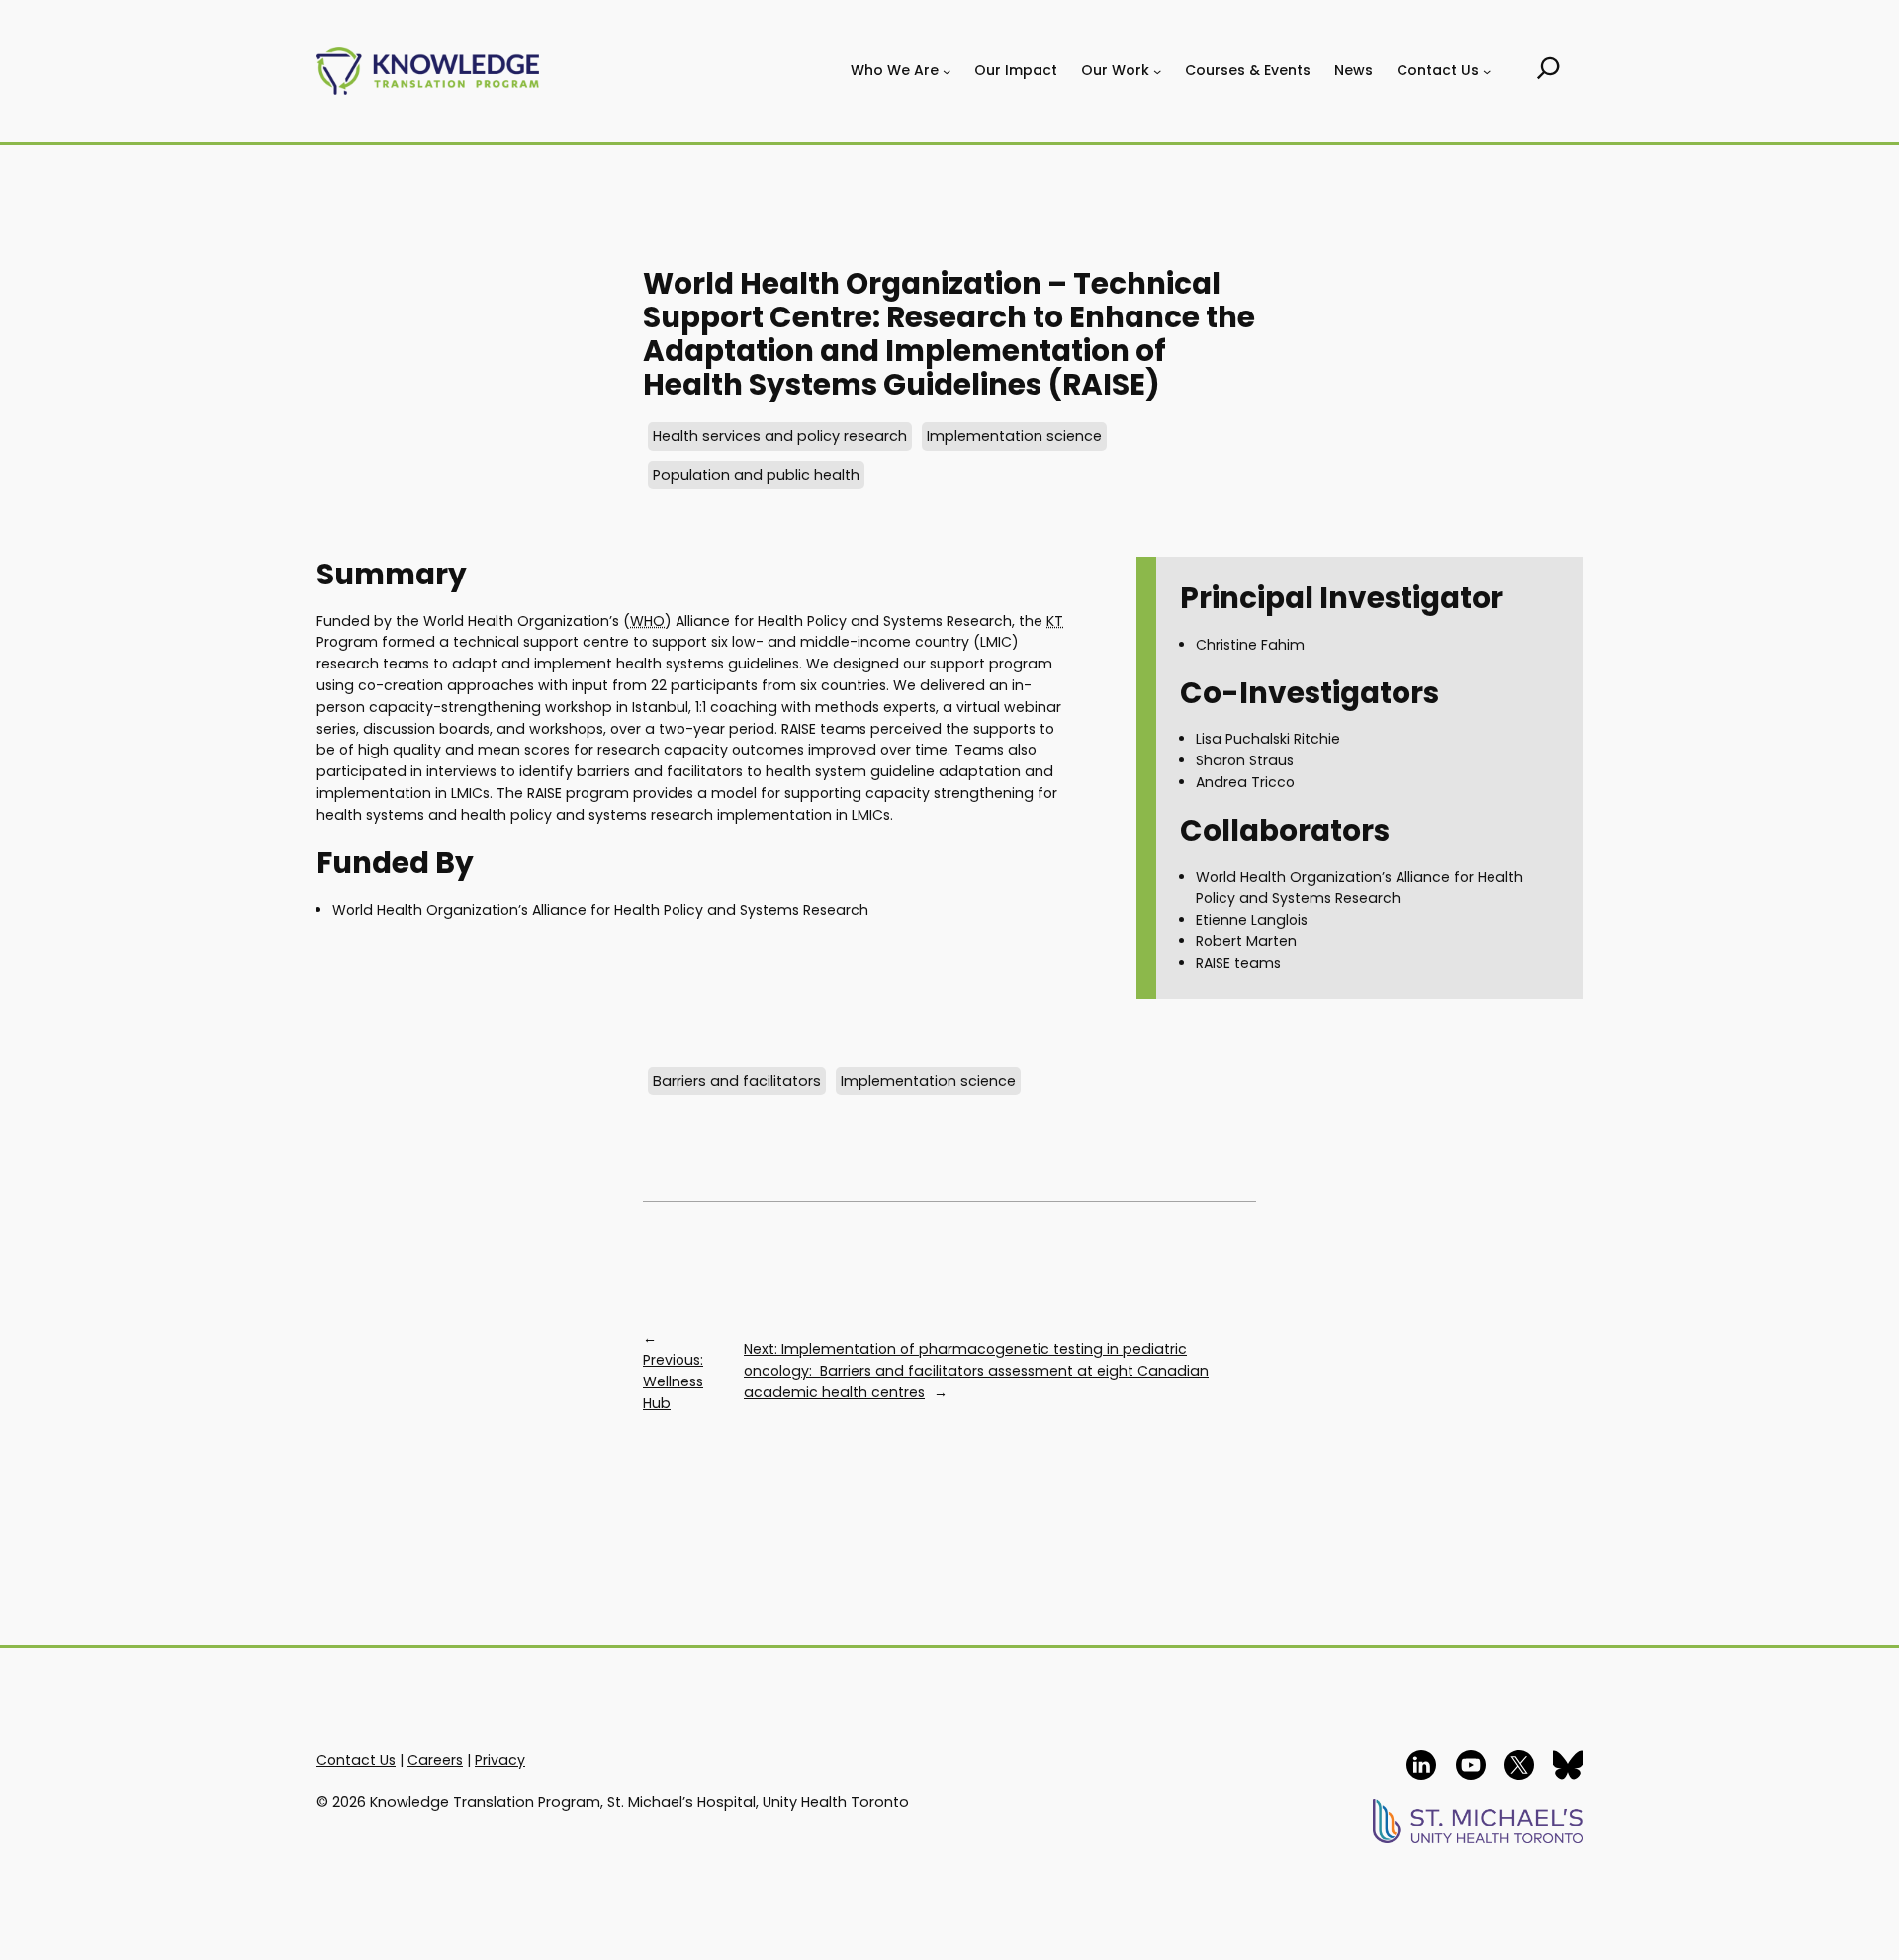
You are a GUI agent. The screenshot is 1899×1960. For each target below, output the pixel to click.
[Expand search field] (1548, 71)
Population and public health (756, 475)
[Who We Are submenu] (947, 71)
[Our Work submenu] (1157, 71)
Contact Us (356, 1760)
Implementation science (1014, 436)
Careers (435, 1760)
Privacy (500, 1760)
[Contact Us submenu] (1487, 71)
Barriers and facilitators (737, 1081)
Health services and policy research (780, 436)
